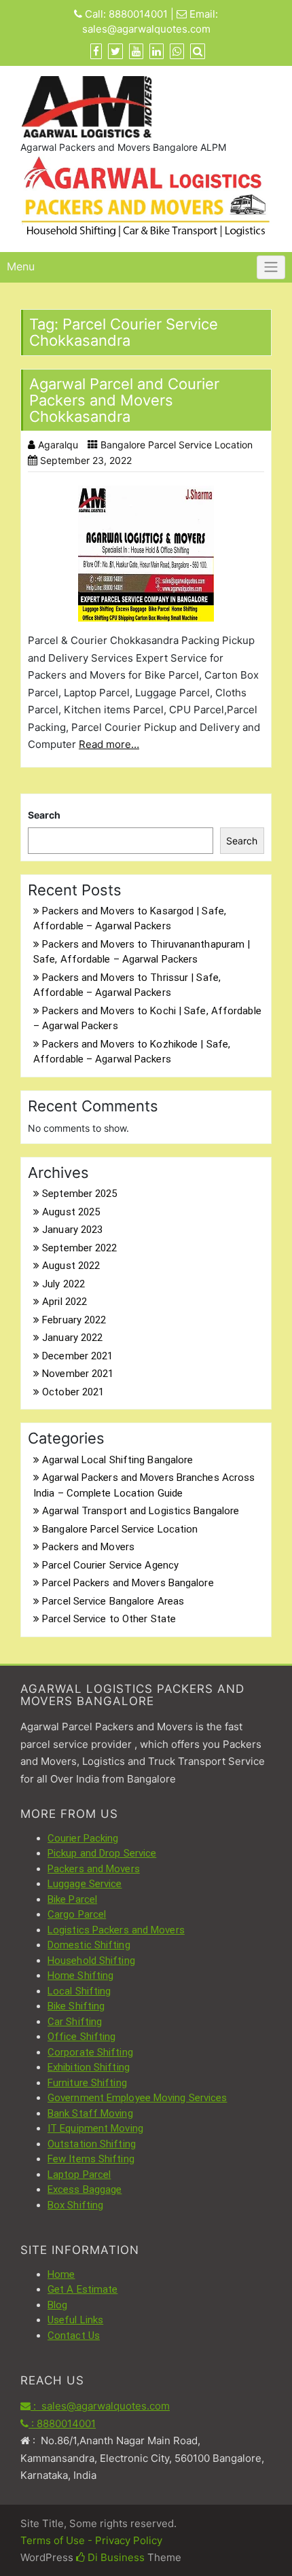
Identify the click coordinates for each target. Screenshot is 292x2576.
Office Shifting (82, 2037)
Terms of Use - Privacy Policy (91, 2540)
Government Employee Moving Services (138, 2098)
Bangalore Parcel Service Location (177, 445)
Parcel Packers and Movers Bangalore (128, 1583)
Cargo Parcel (77, 1914)
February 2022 (74, 1320)
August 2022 (71, 1266)
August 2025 (71, 1212)
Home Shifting (80, 1975)
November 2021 (78, 1374)
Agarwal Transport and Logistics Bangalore (141, 1511)
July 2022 (63, 1284)
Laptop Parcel (79, 2175)
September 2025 (79, 1194)
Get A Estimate (83, 2289)
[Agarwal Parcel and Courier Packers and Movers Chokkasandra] (146, 554)
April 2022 (65, 1302)
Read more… (109, 744)
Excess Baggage (85, 2189)
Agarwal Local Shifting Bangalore (117, 1460)
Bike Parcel (72, 1899)
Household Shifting (91, 1961)
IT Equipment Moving (95, 2128)
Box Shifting (75, 2205)
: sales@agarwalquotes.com (100, 2406)
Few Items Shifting (91, 2159)
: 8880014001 (62, 2423)
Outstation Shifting (92, 2144)
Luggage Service (85, 1884)
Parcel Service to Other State (109, 1619)
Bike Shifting (76, 2006)
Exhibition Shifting (89, 2067)
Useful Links (75, 2320)
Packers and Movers (88, 1547)
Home (61, 2274)
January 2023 (72, 1230)
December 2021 (77, 1356)
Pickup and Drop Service (102, 1853)
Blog (57, 2305)
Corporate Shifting (90, 2052)
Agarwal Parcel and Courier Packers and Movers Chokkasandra (124, 400)
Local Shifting (79, 1991)
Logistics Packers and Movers (116, 1930)
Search (44, 815)
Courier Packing (83, 1838)
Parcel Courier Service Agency (110, 1565)
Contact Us (74, 2336)
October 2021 (73, 1392)
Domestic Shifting (89, 1945)
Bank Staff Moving (90, 2113)
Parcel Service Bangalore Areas (113, 1601)
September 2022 (79, 1248)
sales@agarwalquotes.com (146, 29)
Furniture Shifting (87, 2083)
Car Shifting (75, 2022)
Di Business (115, 2557)
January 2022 (72, 1338)
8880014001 (138, 14)
